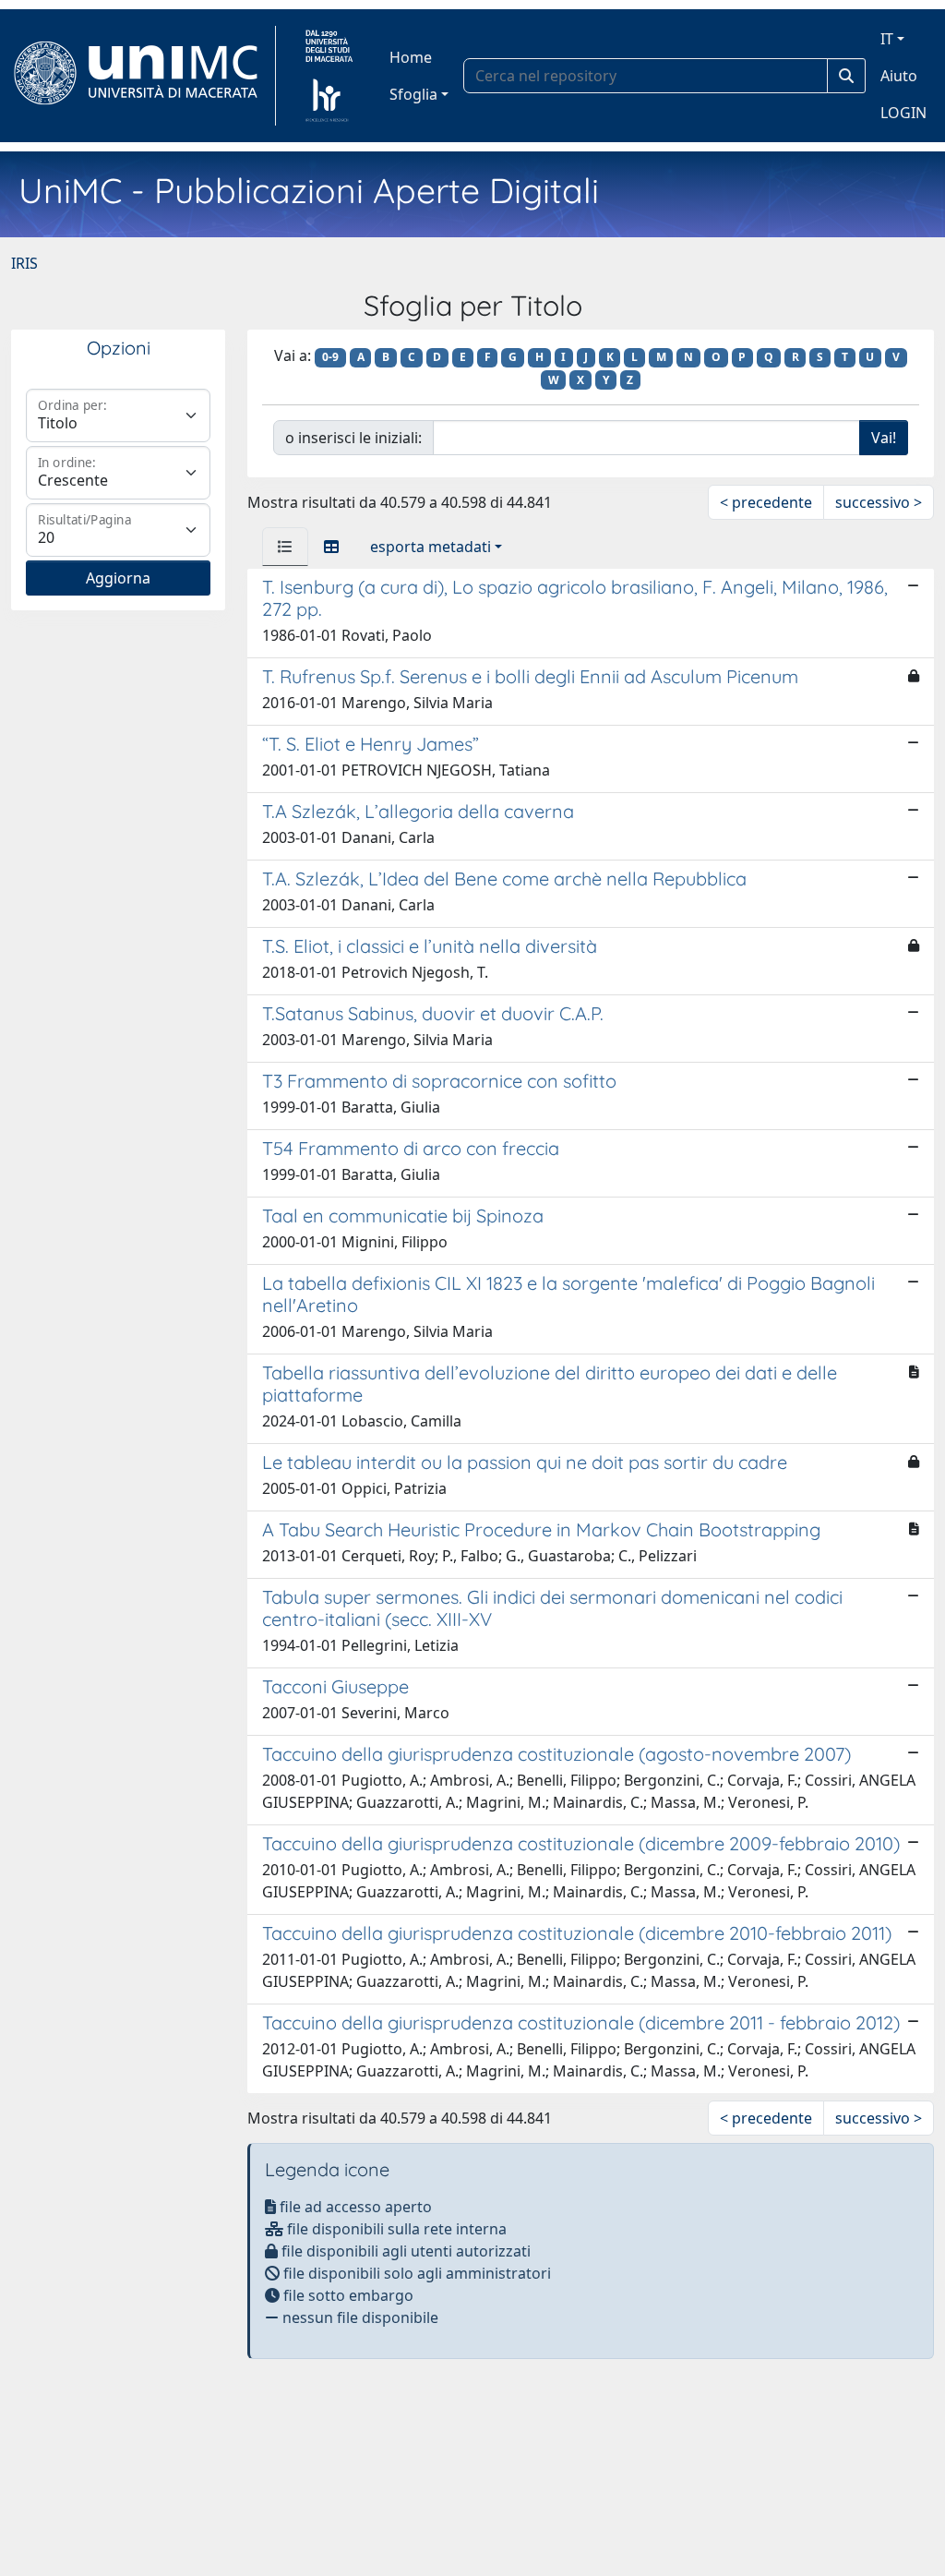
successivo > (879, 502)
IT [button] (887, 39)
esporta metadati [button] (431, 547)
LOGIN (903, 113)
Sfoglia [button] (413, 94)
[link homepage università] (329, 76)
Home (411, 57)
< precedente (766, 502)
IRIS (24, 263)
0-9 (330, 357)
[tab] (285, 547)
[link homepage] (144, 76)
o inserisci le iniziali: (353, 438)
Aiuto (899, 76)
